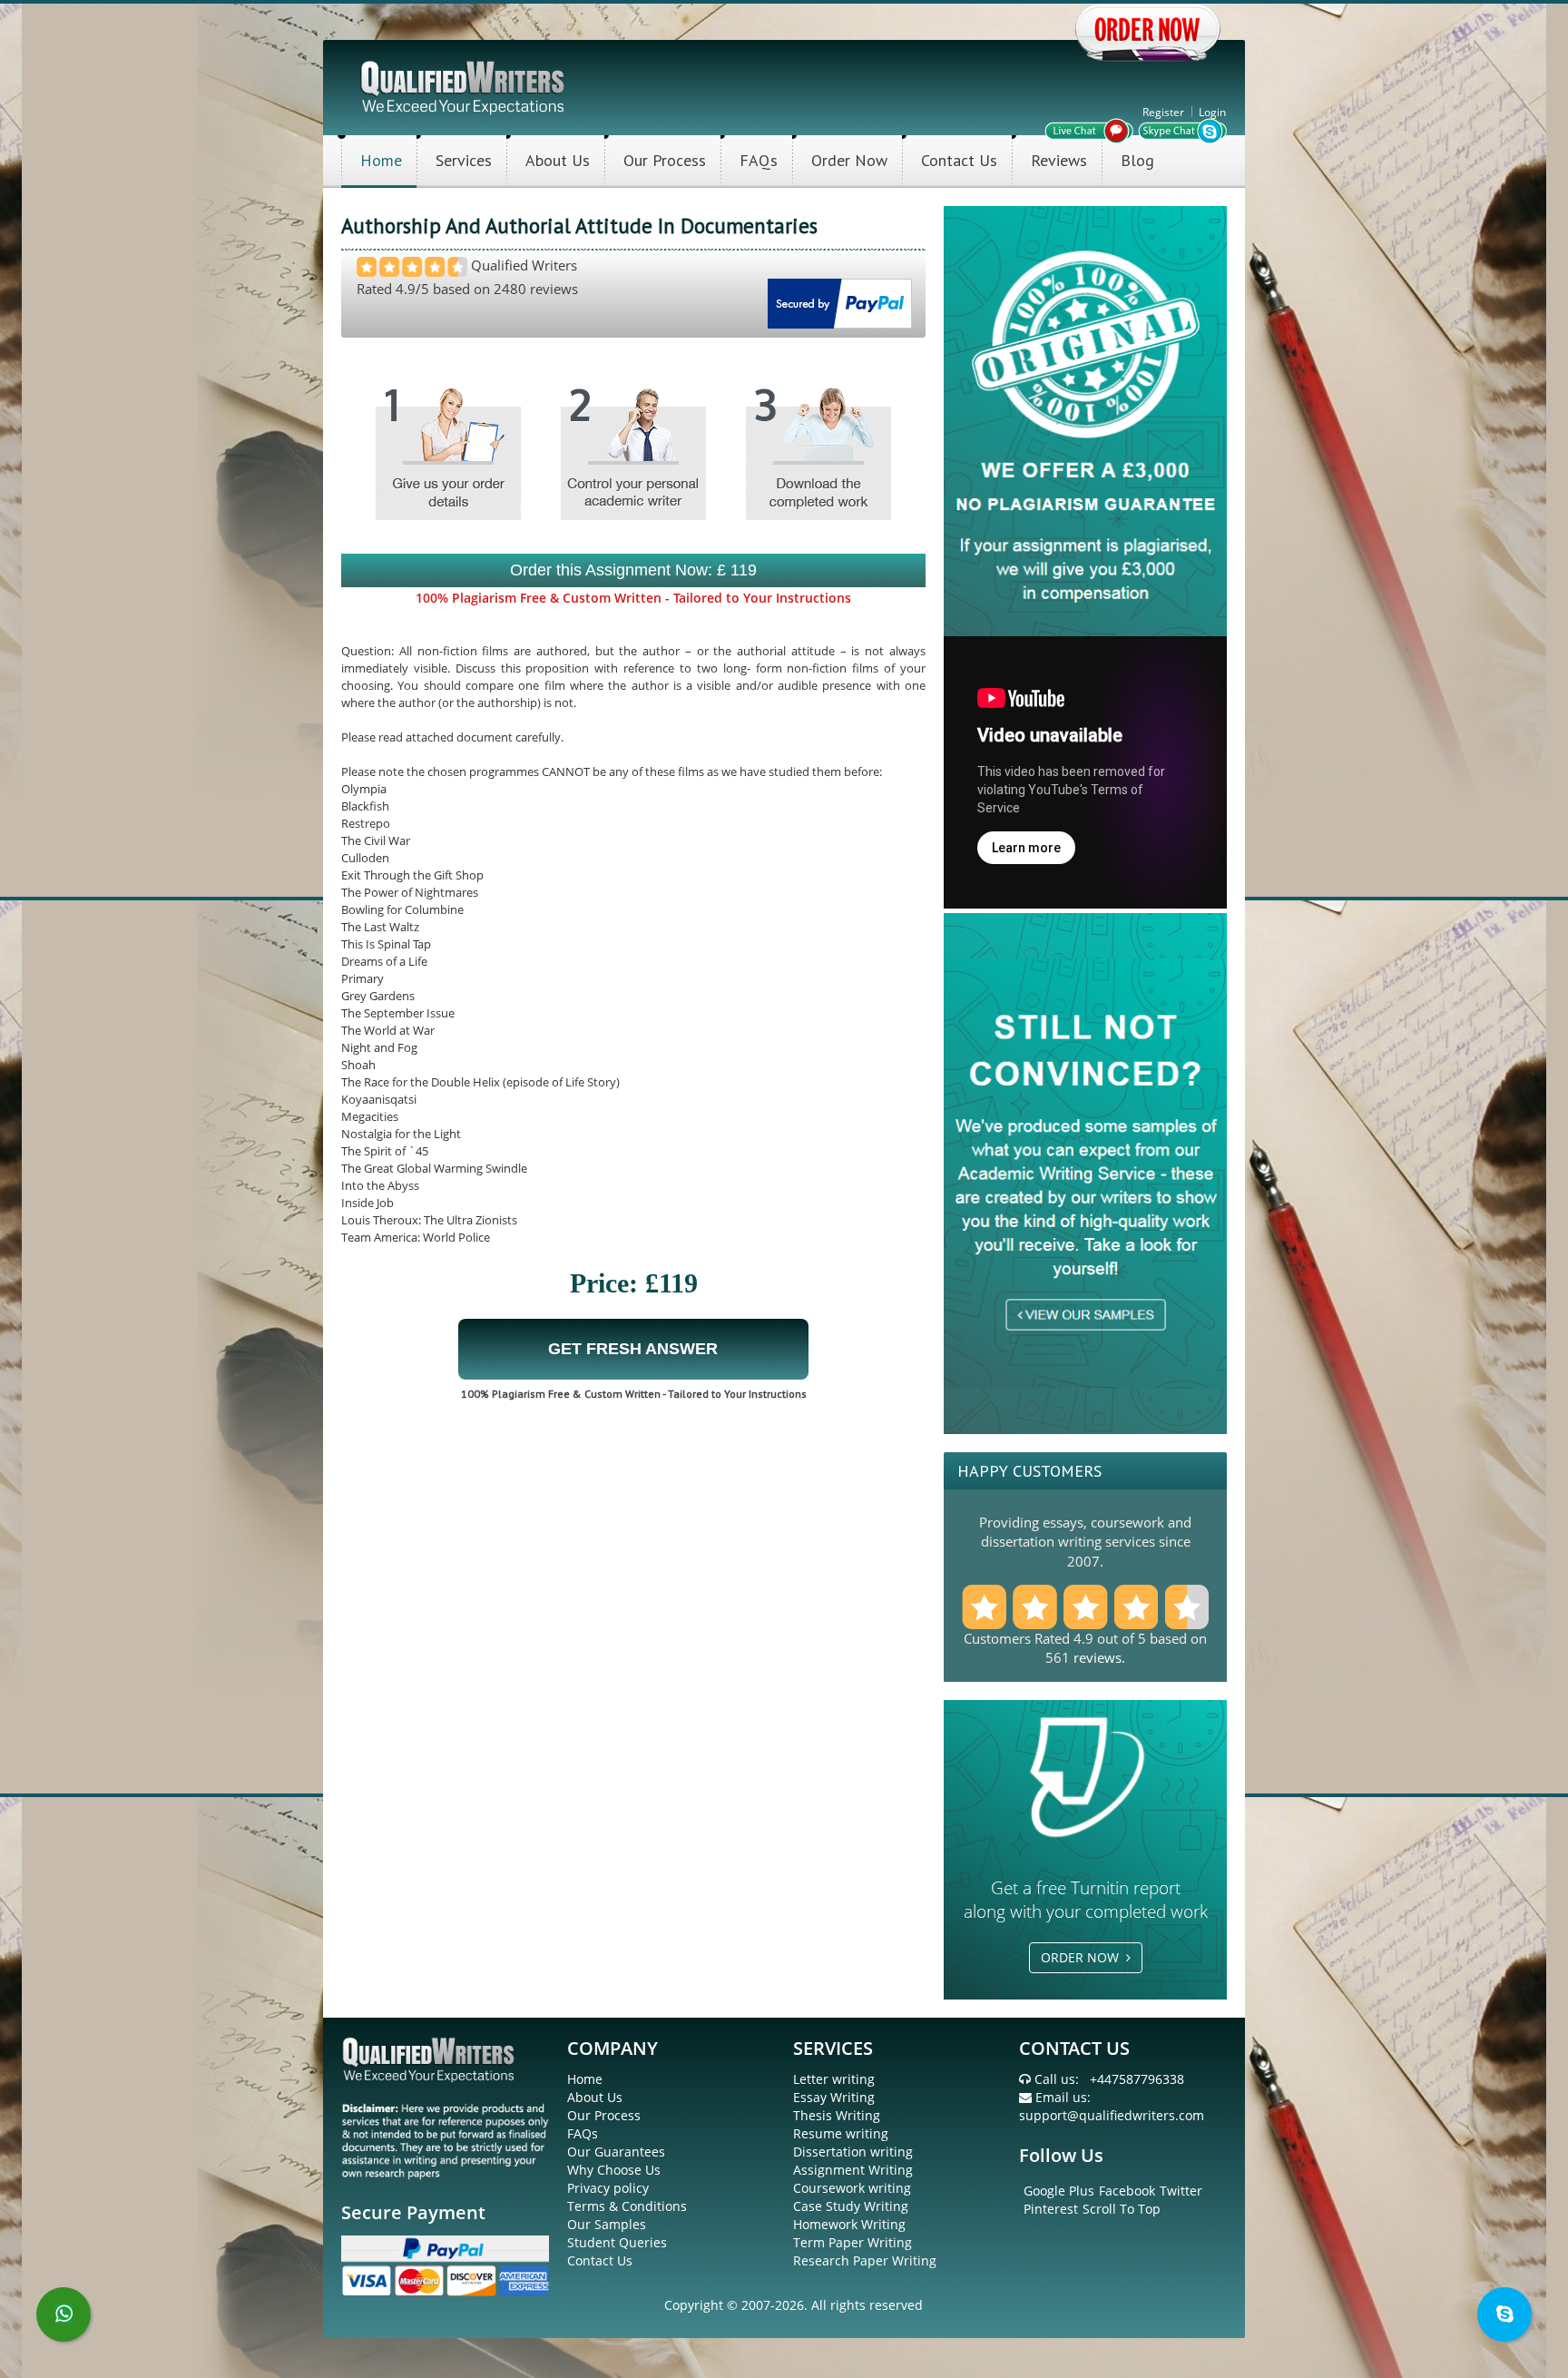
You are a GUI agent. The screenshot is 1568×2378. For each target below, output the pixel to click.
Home (381, 160)
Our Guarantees (616, 2152)
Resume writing (841, 2133)
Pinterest (1051, 2209)
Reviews (1059, 160)
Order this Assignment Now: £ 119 (633, 570)
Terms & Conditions (627, 2206)
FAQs (759, 160)
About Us (558, 160)
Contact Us (959, 160)
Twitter (1181, 2191)
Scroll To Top (1122, 2209)
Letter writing (834, 2079)
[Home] (464, 86)
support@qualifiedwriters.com (1112, 2115)
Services (464, 160)
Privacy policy (608, 2188)
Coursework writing (852, 2188)
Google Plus (1059, 2191)
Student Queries (617, 2242)
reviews (1098, 1657)
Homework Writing (849, 2224)
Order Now (849, 160)
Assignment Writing (853, 2170)
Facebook (1127, 2191)
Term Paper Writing (853, 2242)
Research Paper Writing (865, 2260)
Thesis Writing (837, 2115)
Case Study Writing (851, 2206)
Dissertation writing (853, 2152)
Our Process (665, 160)
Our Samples (607, 2224)
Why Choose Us (614, 2170)
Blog (1137, 160)
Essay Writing (834, 2097)
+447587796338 (1137, 2079)
